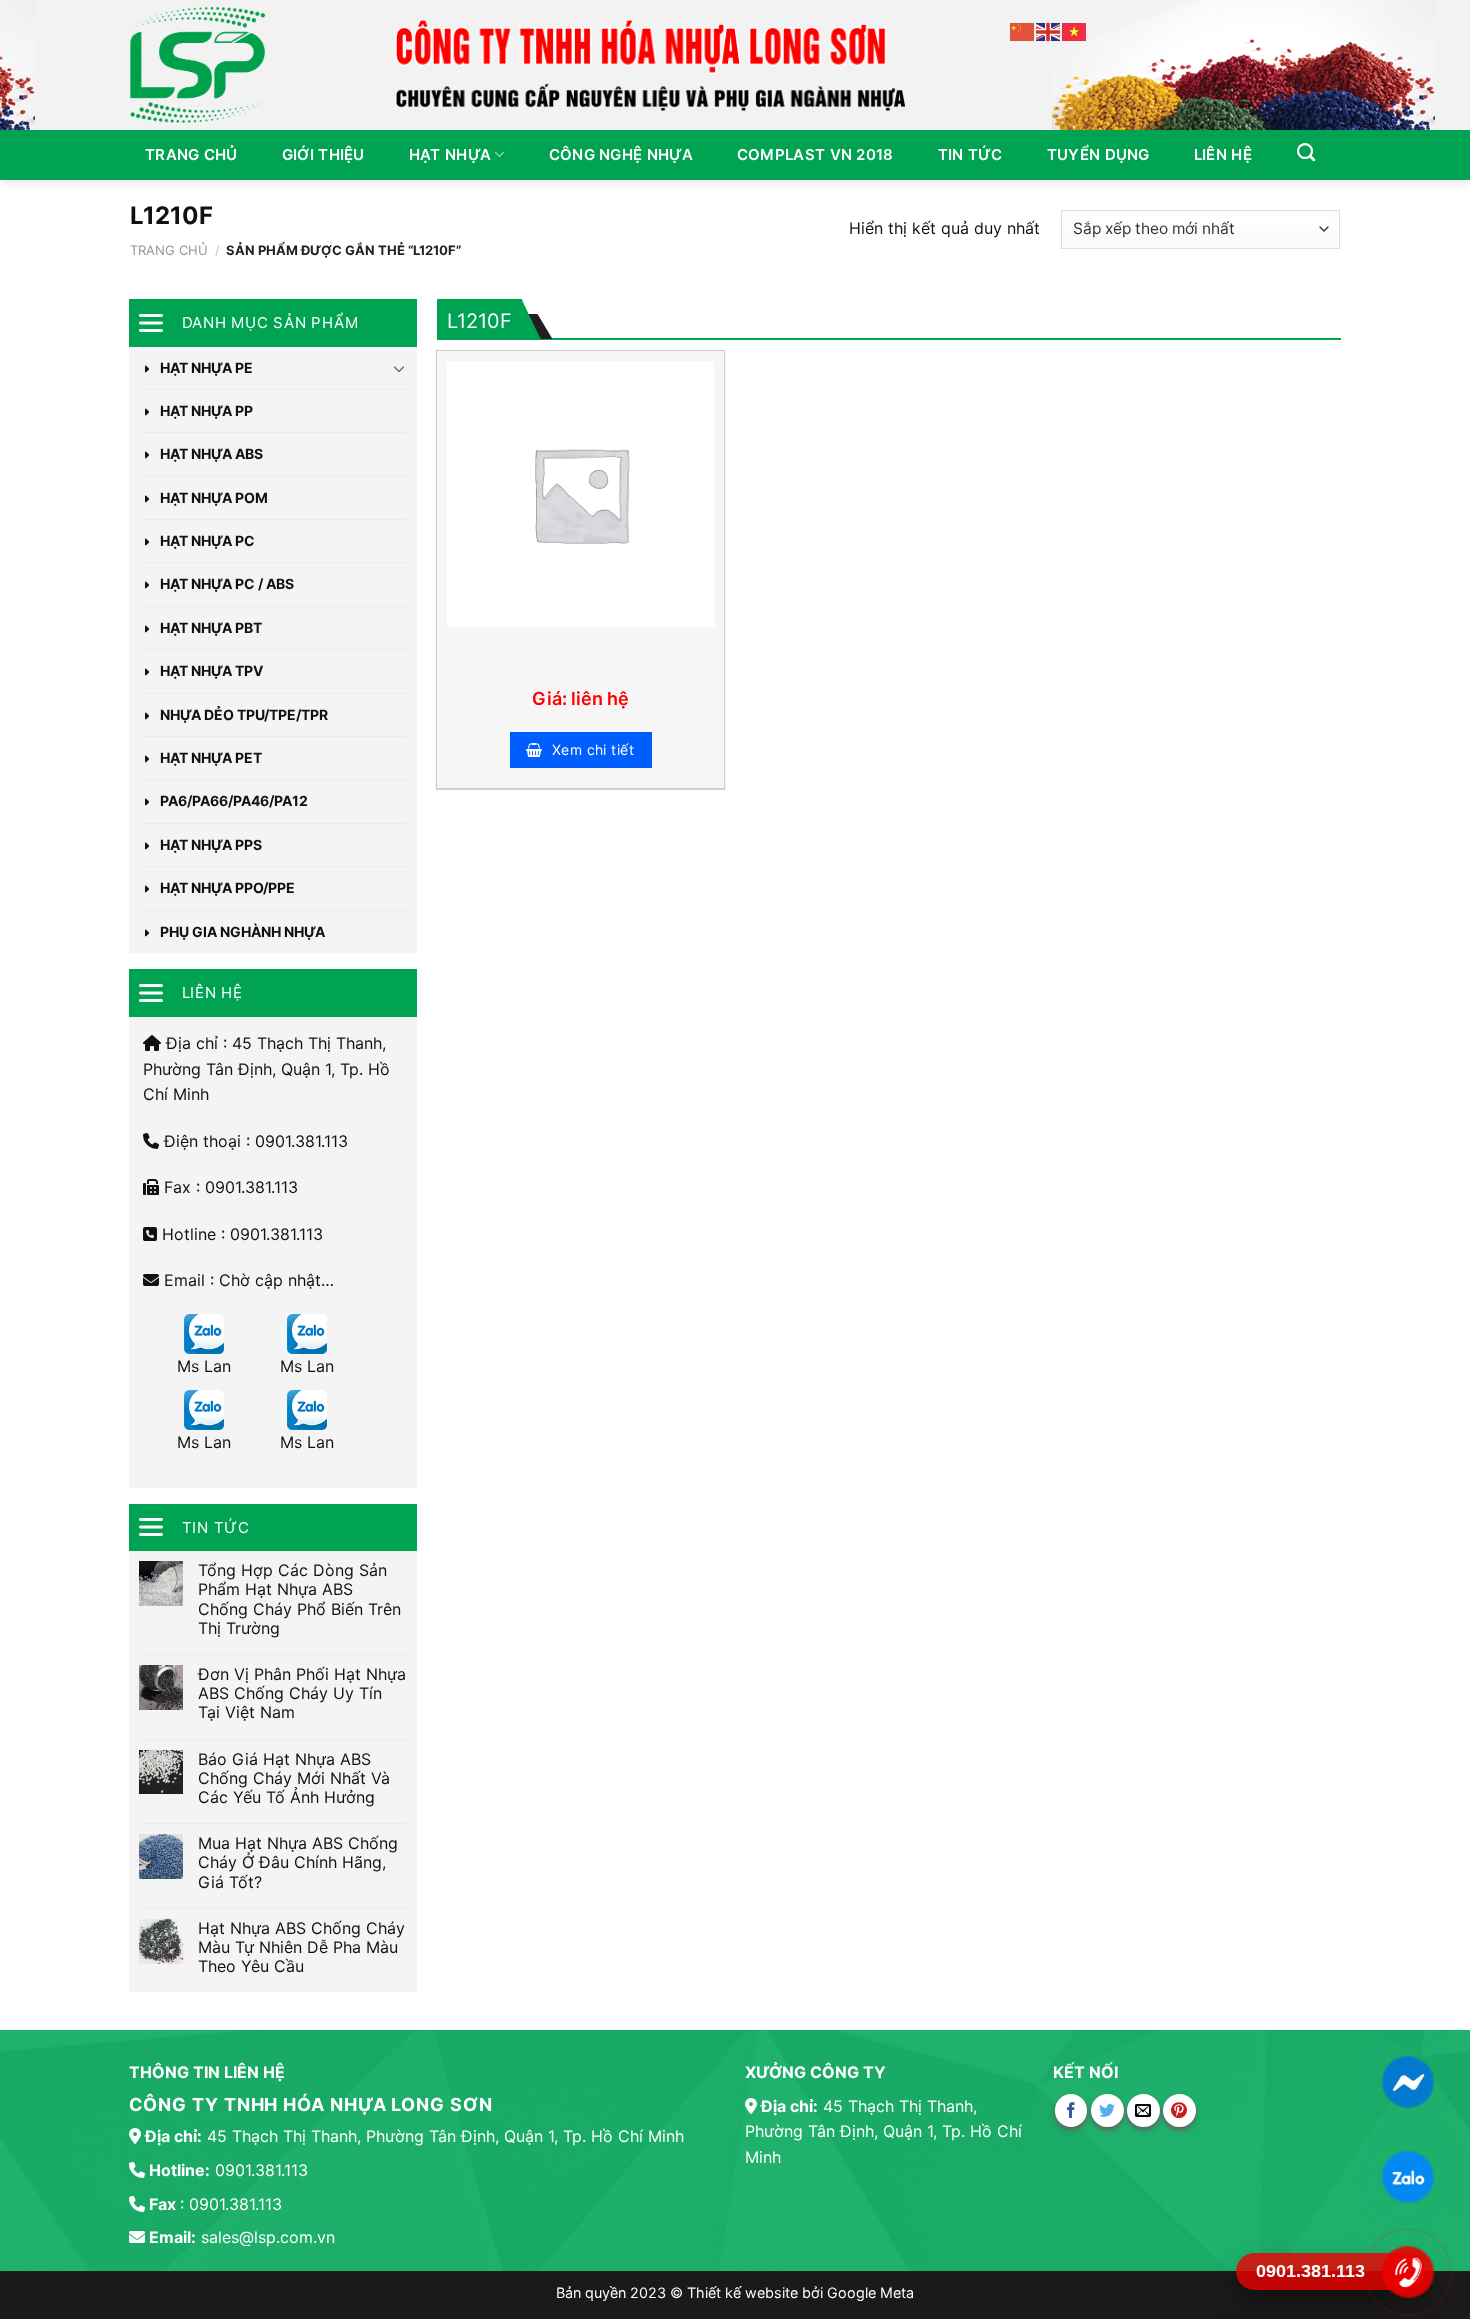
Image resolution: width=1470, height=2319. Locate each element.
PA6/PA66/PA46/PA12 (234, 800)
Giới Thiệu (323, 154)
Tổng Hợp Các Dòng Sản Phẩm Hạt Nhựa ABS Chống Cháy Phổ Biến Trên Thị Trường (299, 1599)
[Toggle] (400, 368)
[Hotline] (1408, 2271)
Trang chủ (191, 154)
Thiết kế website (744, 2292)
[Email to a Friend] (1143, 2110)
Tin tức (970, 154)
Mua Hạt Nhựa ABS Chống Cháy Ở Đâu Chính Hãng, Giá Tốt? (298, 1862)
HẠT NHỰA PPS (211, 844)
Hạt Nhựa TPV (211, 670)
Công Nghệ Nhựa (621, 154)
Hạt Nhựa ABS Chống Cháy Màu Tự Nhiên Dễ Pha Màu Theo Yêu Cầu (301, 1947)
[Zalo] (1408, 2176)
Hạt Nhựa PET (211, 757)
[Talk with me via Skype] (204, 1334)
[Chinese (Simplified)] (1023, 31)
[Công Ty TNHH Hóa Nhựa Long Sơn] (205, 65)
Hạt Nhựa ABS (211, 453)
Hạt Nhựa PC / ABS (227, 583)
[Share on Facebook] (1071, 2110)
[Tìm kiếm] (1306, 153)
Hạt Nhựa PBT (211, 627)
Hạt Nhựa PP (206, 410)
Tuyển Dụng (1098, 154)
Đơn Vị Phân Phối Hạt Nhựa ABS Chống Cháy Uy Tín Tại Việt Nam (302, 1693)
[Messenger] (1408, 2081)
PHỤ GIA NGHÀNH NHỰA (242, 931)
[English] (1049, 31)
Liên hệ (1223, 154)
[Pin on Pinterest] (1179, 2110)
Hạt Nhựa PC (207, 540)
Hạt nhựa (450, 154)
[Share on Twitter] (1107, 2110)
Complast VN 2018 (815, 154)
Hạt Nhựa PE (206, 367)
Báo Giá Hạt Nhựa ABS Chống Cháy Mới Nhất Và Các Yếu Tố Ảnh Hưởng (294, 1778)
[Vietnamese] (1075, 31)
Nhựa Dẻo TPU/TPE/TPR (244, 714)
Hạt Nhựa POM (214, 497)
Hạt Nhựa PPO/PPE (227, 887)
